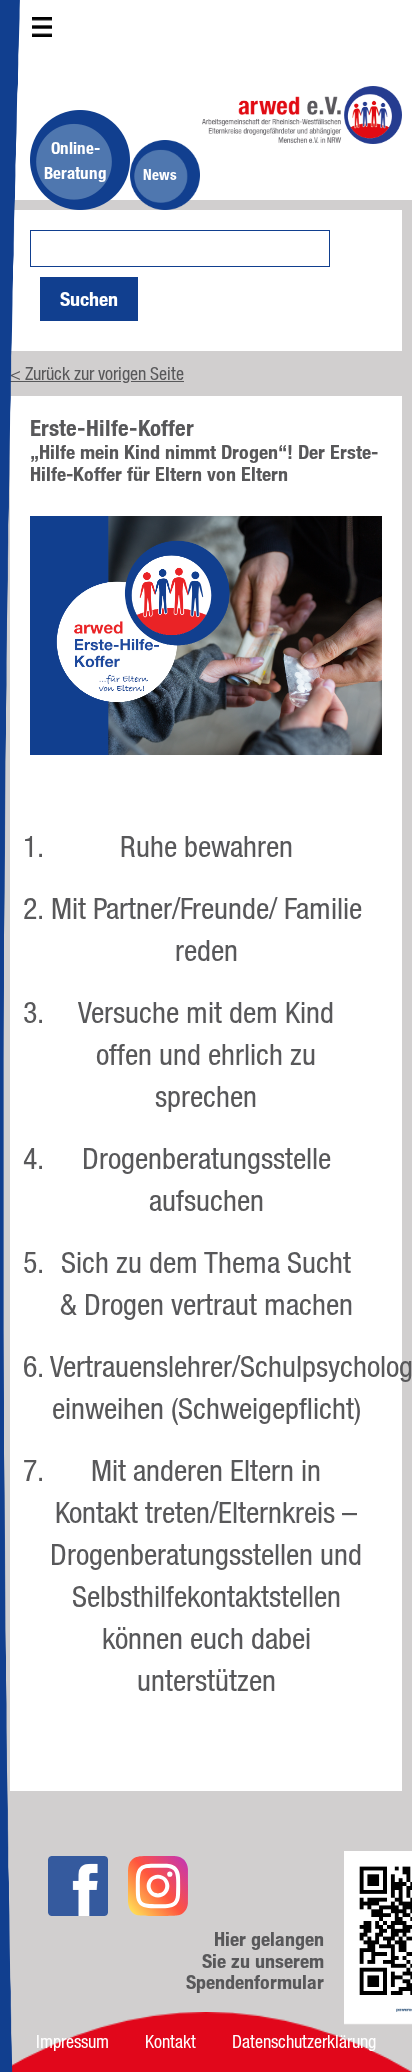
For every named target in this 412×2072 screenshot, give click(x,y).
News (160, 174)
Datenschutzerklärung (304, 2041)
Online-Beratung (75, 160)
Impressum (72, 2041)
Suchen (89, 299)
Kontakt (170, 2041)
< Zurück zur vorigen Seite (97, 373)
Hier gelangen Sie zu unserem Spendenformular (255, 1961)
